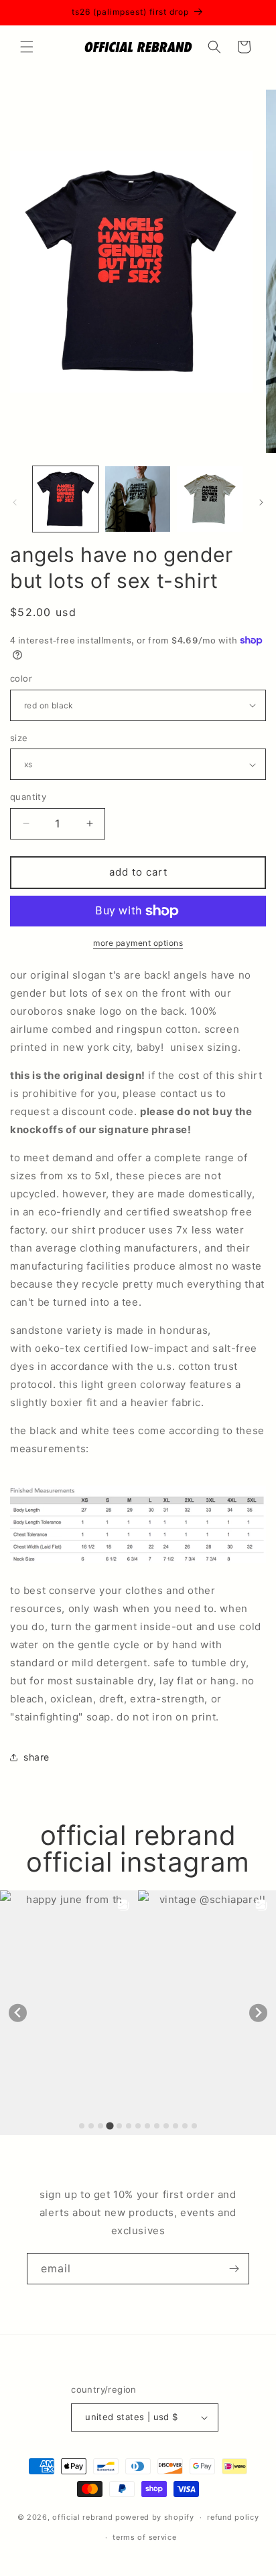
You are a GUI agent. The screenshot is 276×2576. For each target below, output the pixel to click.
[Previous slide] (18, 2013)
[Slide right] (261, 502)
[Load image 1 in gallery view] (66, 499)
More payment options (138, 943)
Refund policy (233, 2517)
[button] (27, 47)
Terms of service (144, 2537)
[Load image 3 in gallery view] (210, 499)
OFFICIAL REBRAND (82, 2517)
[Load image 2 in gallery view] (138, 499)
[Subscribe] (234, 2269)
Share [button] (37, 1757)
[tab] (82, 2126)
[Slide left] (15, 502)
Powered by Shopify (155, 2517)
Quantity (28, 797)
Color (21, 678)
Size (19, 738)
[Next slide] (258, 2013)
